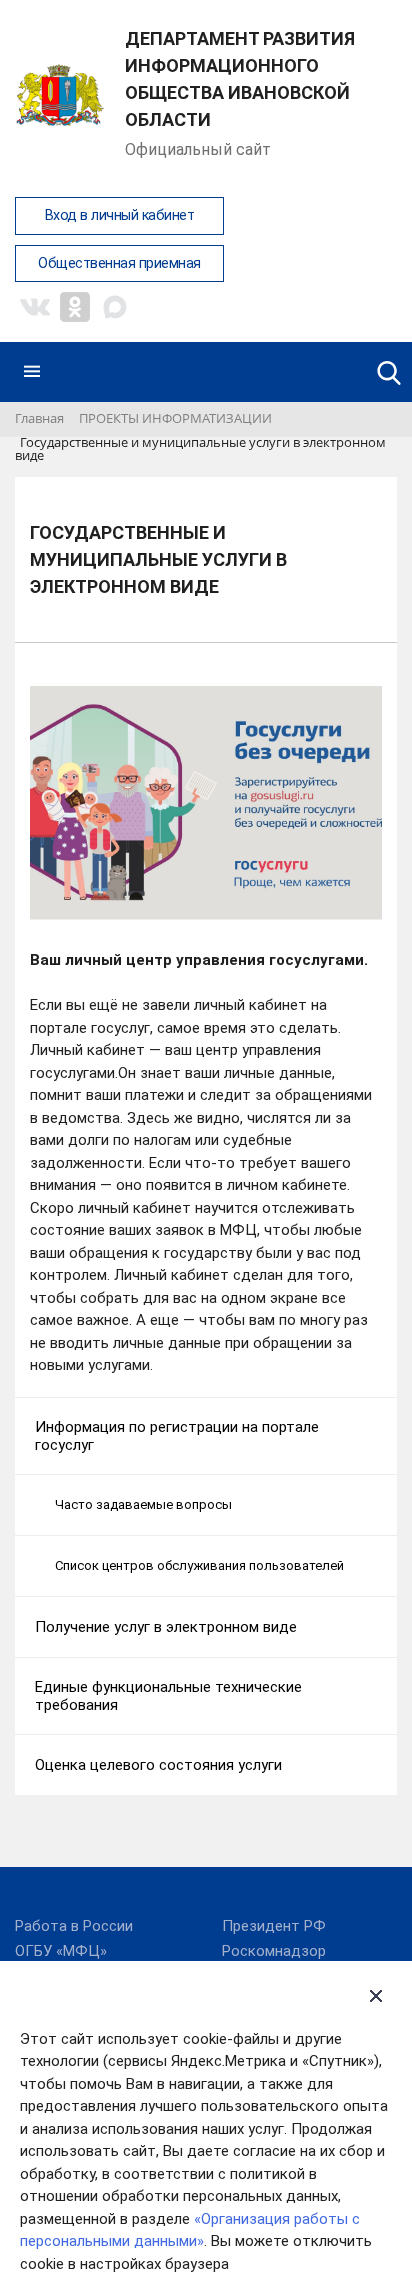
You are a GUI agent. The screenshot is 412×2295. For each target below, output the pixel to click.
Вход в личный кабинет (120, 215)
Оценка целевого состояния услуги (158, 1765)
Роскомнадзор (274, 1951)
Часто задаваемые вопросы (143, 1504)
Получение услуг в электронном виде (166, 1627)
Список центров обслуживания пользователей (199, 1565)
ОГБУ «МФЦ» (61, 1951)
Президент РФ (274, 1926)
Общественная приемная (119, 263)
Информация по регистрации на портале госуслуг (177, 1436)
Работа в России (74, 1926)
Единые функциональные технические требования (168, 1696)
